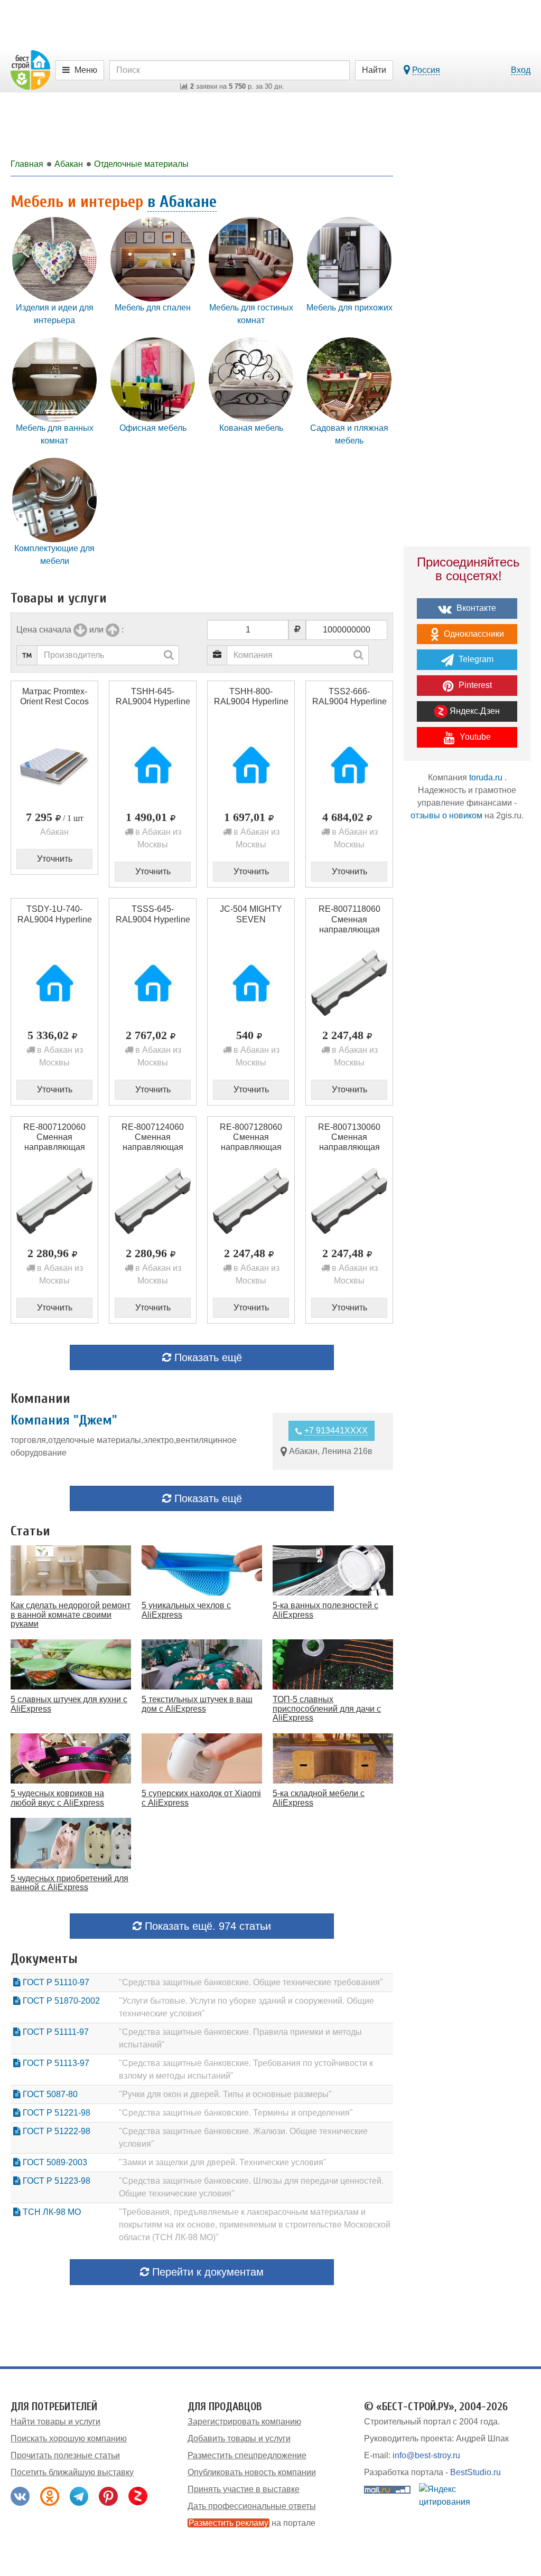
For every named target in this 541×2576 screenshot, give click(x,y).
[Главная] (30, 69)
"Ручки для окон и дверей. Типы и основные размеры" (225, 2094)
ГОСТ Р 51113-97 (55, 2063)
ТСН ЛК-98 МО (51, 2212)
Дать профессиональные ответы (252, 2506)
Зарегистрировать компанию (244, 2422)
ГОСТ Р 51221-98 (55, 2113)
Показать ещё (207, 1357)
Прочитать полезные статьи (65, 2455)
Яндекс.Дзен (474, 711)
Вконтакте (475, 608)
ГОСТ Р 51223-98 (55, 2181)
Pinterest (474, 685)
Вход (521, 70)
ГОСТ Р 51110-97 (55, 1982)
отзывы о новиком (446, 815)
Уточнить (55, 859)
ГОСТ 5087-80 (49, 2094)
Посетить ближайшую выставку (72, 2472)
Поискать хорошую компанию (69, 2438)
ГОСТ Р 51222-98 (55, 2131)
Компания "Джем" (64, 1420)
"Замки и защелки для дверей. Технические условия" (223, 2162)
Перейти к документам (206, 2272)
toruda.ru (486, 777)
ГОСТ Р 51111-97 (55, 2032)
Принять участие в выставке (244, 2489)
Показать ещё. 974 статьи (206, 1926)
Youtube (474, 737)
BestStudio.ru (475, 2472)
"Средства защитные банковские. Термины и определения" (236, 2113)
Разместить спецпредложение (247, 2455)
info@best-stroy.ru (426, 2455)
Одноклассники (473, 634)
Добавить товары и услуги (239, 2438)
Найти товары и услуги (55, 2422)
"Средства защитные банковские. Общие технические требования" (251, 1982)
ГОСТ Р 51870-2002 (60, 2001)
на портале (252, 2523)
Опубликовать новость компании (252, 2472)
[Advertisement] (467, 1014)
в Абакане (182, 201)
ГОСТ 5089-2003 (54, 2162)
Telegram (475, 659)
